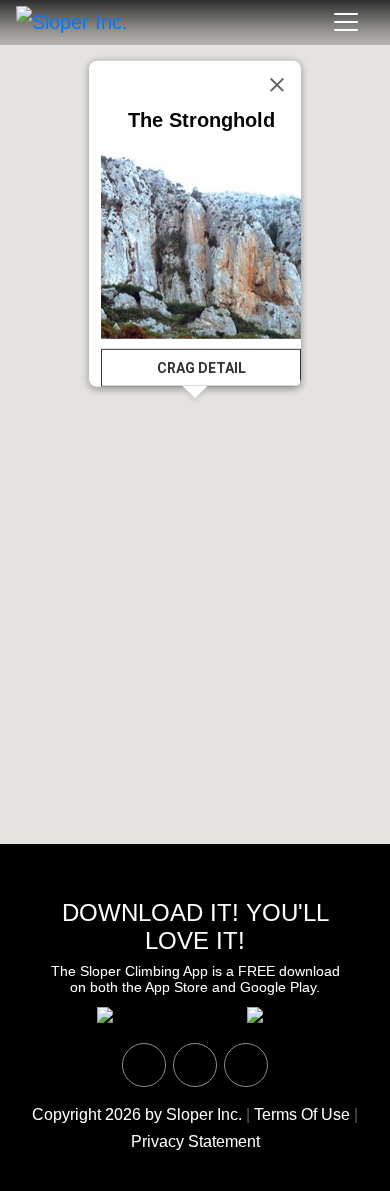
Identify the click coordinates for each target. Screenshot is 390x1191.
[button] (252, 453)
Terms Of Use (302, 1114)
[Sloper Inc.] (72, 21)
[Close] (277, 85)
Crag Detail (201, 368)
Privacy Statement (195, 1141)
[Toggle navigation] (346, 22)
